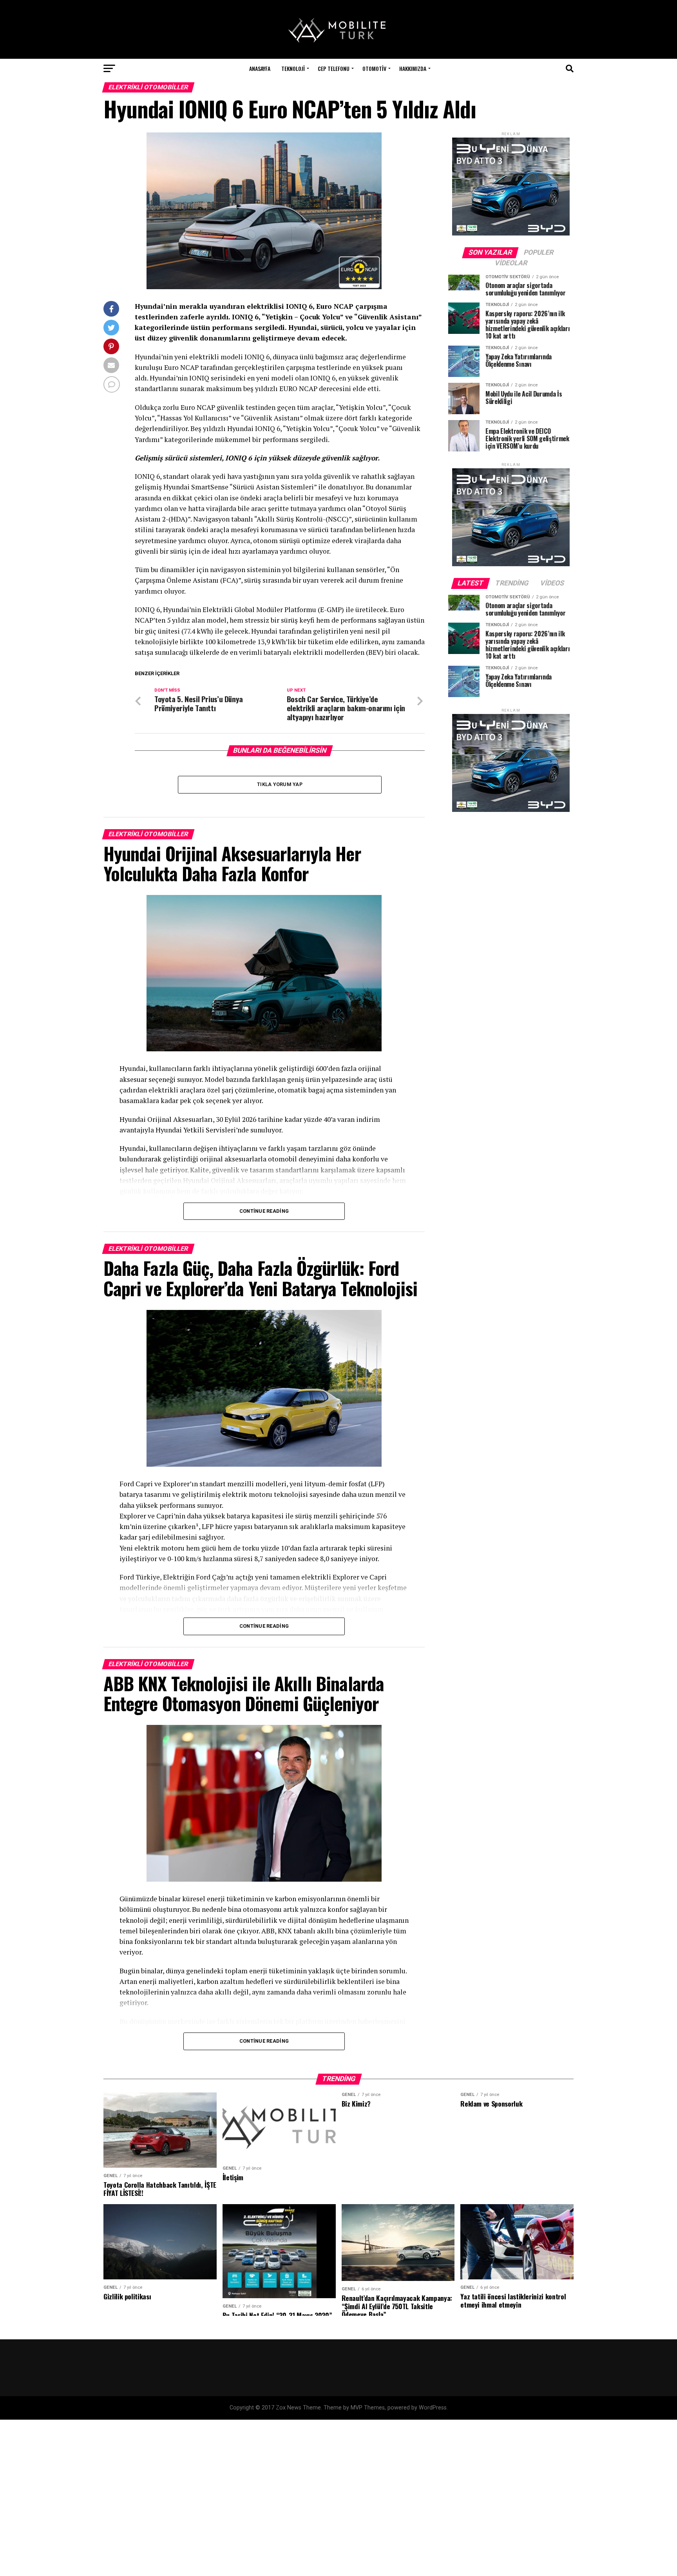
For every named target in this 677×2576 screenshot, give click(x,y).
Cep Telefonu (334, 68)
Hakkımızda (413, 68)
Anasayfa (260, 68)
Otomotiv (374, 68)
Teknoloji (293, 68)
